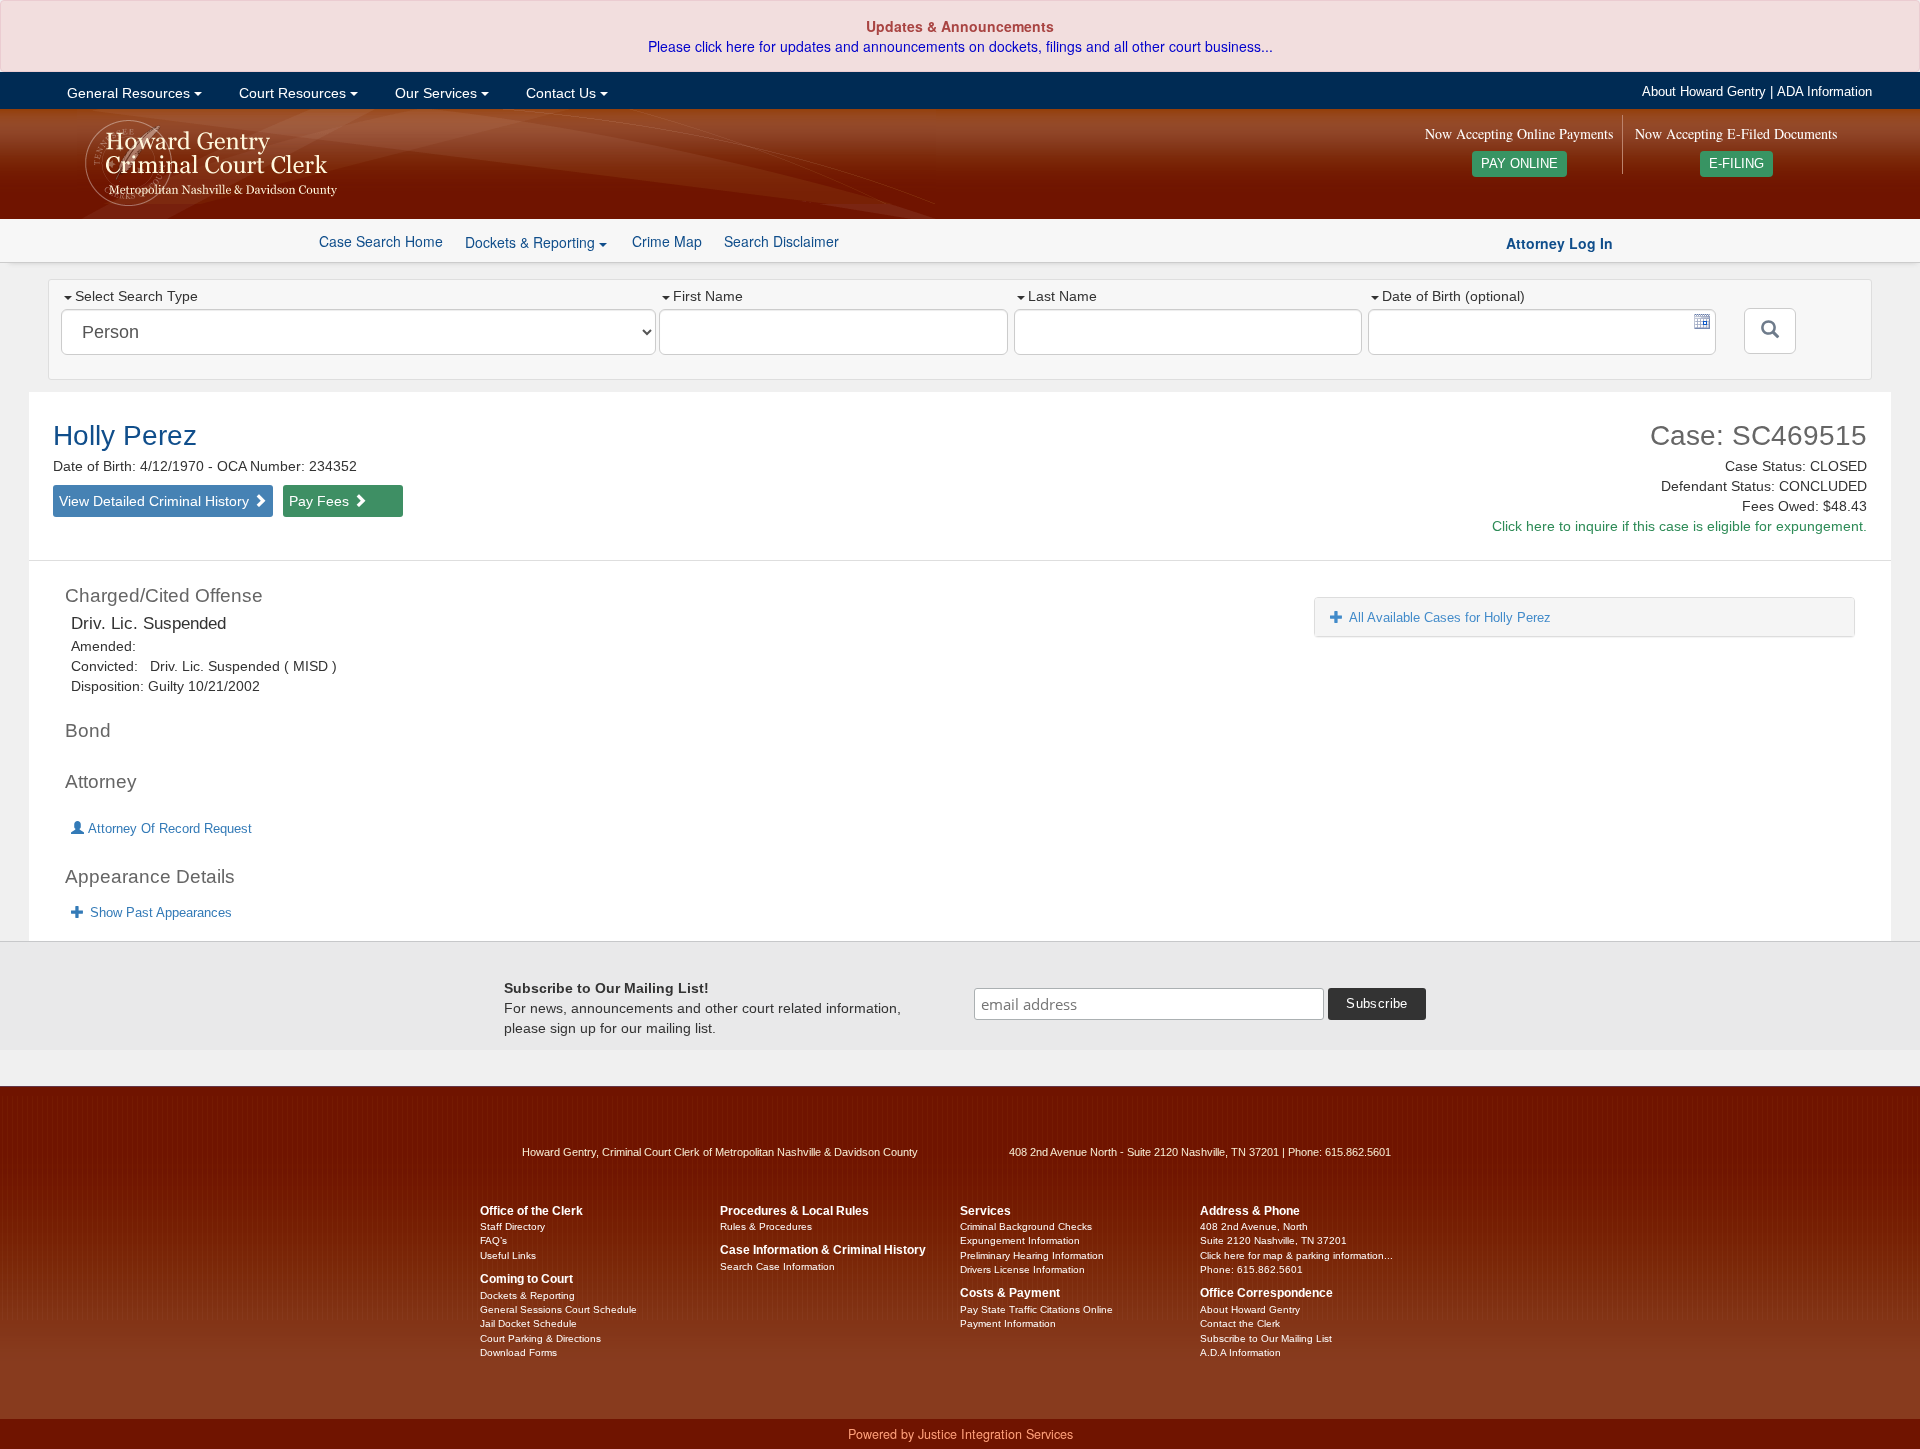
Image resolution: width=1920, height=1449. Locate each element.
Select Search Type (136, 296)
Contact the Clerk (1240, 1323)
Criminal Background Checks (1026, 1226)
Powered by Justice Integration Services (960, 1434)
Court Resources (292, 93)
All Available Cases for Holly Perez (1450, 617)
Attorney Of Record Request (168, 829)
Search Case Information (777, 1266)
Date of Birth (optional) (1453, 296)
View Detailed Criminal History (156, 501)
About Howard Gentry (1704, 92)
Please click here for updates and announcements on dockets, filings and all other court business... (960, 46)
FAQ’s (493, 1240)
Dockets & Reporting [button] (532, 242)
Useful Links (508, 1255)
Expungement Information (1020, 1240)
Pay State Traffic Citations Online (1036, 1309)
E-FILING (1736, 164)
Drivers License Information (1022, 1269)
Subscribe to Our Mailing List (1266, 1338)
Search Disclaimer (781, 241)
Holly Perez (125, 435)
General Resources (128, 93)
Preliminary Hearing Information (1032, 1255)
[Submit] (1770, 331)
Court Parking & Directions (540, 1338)
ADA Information (1824, 92)
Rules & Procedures (766, 1226)
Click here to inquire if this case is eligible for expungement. (1679, 526)
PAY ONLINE (1519, 164)
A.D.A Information (1240, 1352)
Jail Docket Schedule (528, 1323)
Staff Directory (512, 1226)
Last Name (1062, 296)
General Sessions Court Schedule (558, 1309)
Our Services (436, 93)
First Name (708, 296)
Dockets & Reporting (527, 1295)
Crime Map (667, 241)
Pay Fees (321, 501)
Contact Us (561, 93)
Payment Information (1008, 1323)
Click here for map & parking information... (1296, 1255)
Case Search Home (381, 241)
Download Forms (518, 1352)
